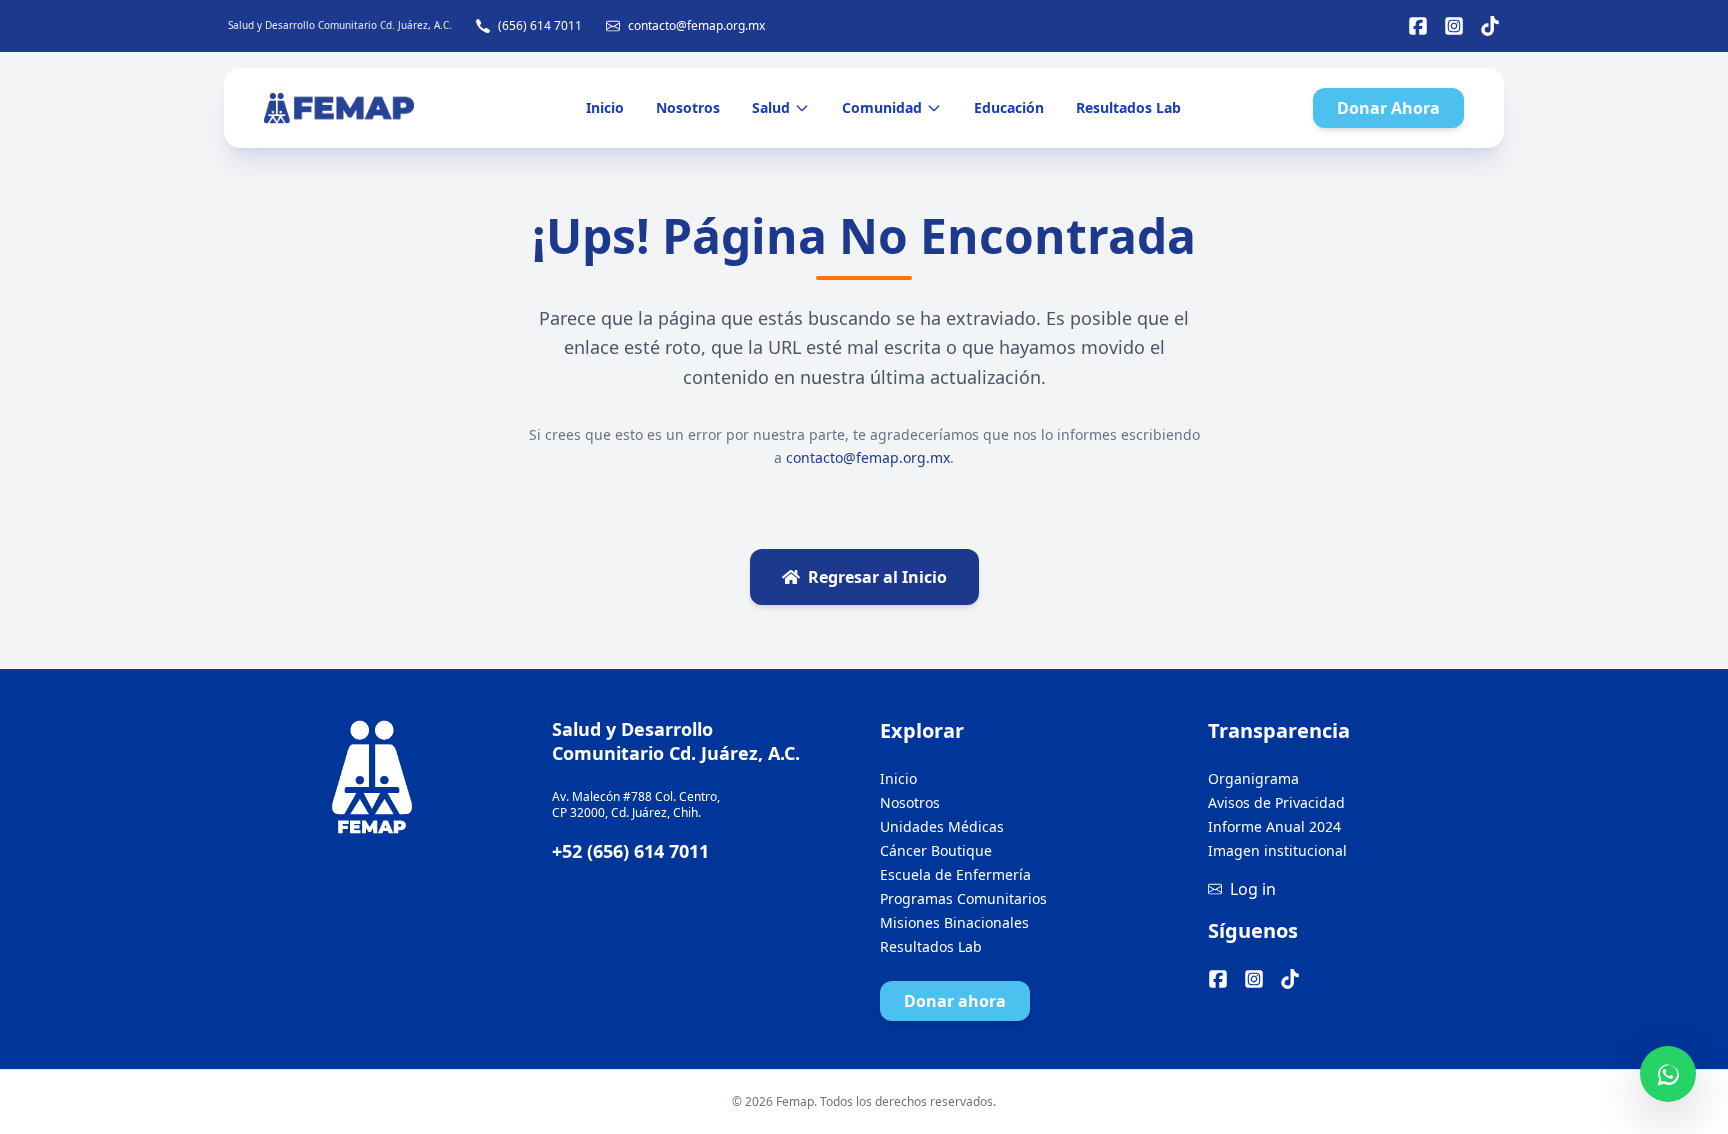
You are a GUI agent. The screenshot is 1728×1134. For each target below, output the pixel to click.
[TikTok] (1490, 26)
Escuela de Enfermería (955, 874)
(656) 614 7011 (540, 26)
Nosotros (688, 107)
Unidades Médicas (942, 826)
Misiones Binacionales (954, 922)
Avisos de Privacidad (1276, 802)
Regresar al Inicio (877, 577)
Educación (1009, 107)
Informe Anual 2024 (1274, 826)
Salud (771, 107)
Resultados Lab (1128, 107)
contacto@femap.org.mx (696, 26)
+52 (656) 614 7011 (630, 851)
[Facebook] (1418, 26)
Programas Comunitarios (963, 898)
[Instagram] (1454, 26)
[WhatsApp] (1668, 1074)
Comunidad (882, 107)
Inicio (605, 107)
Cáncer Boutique (936, 850)
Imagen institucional (1277, 850)
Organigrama (1253, 778)
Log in (1253, 889)
